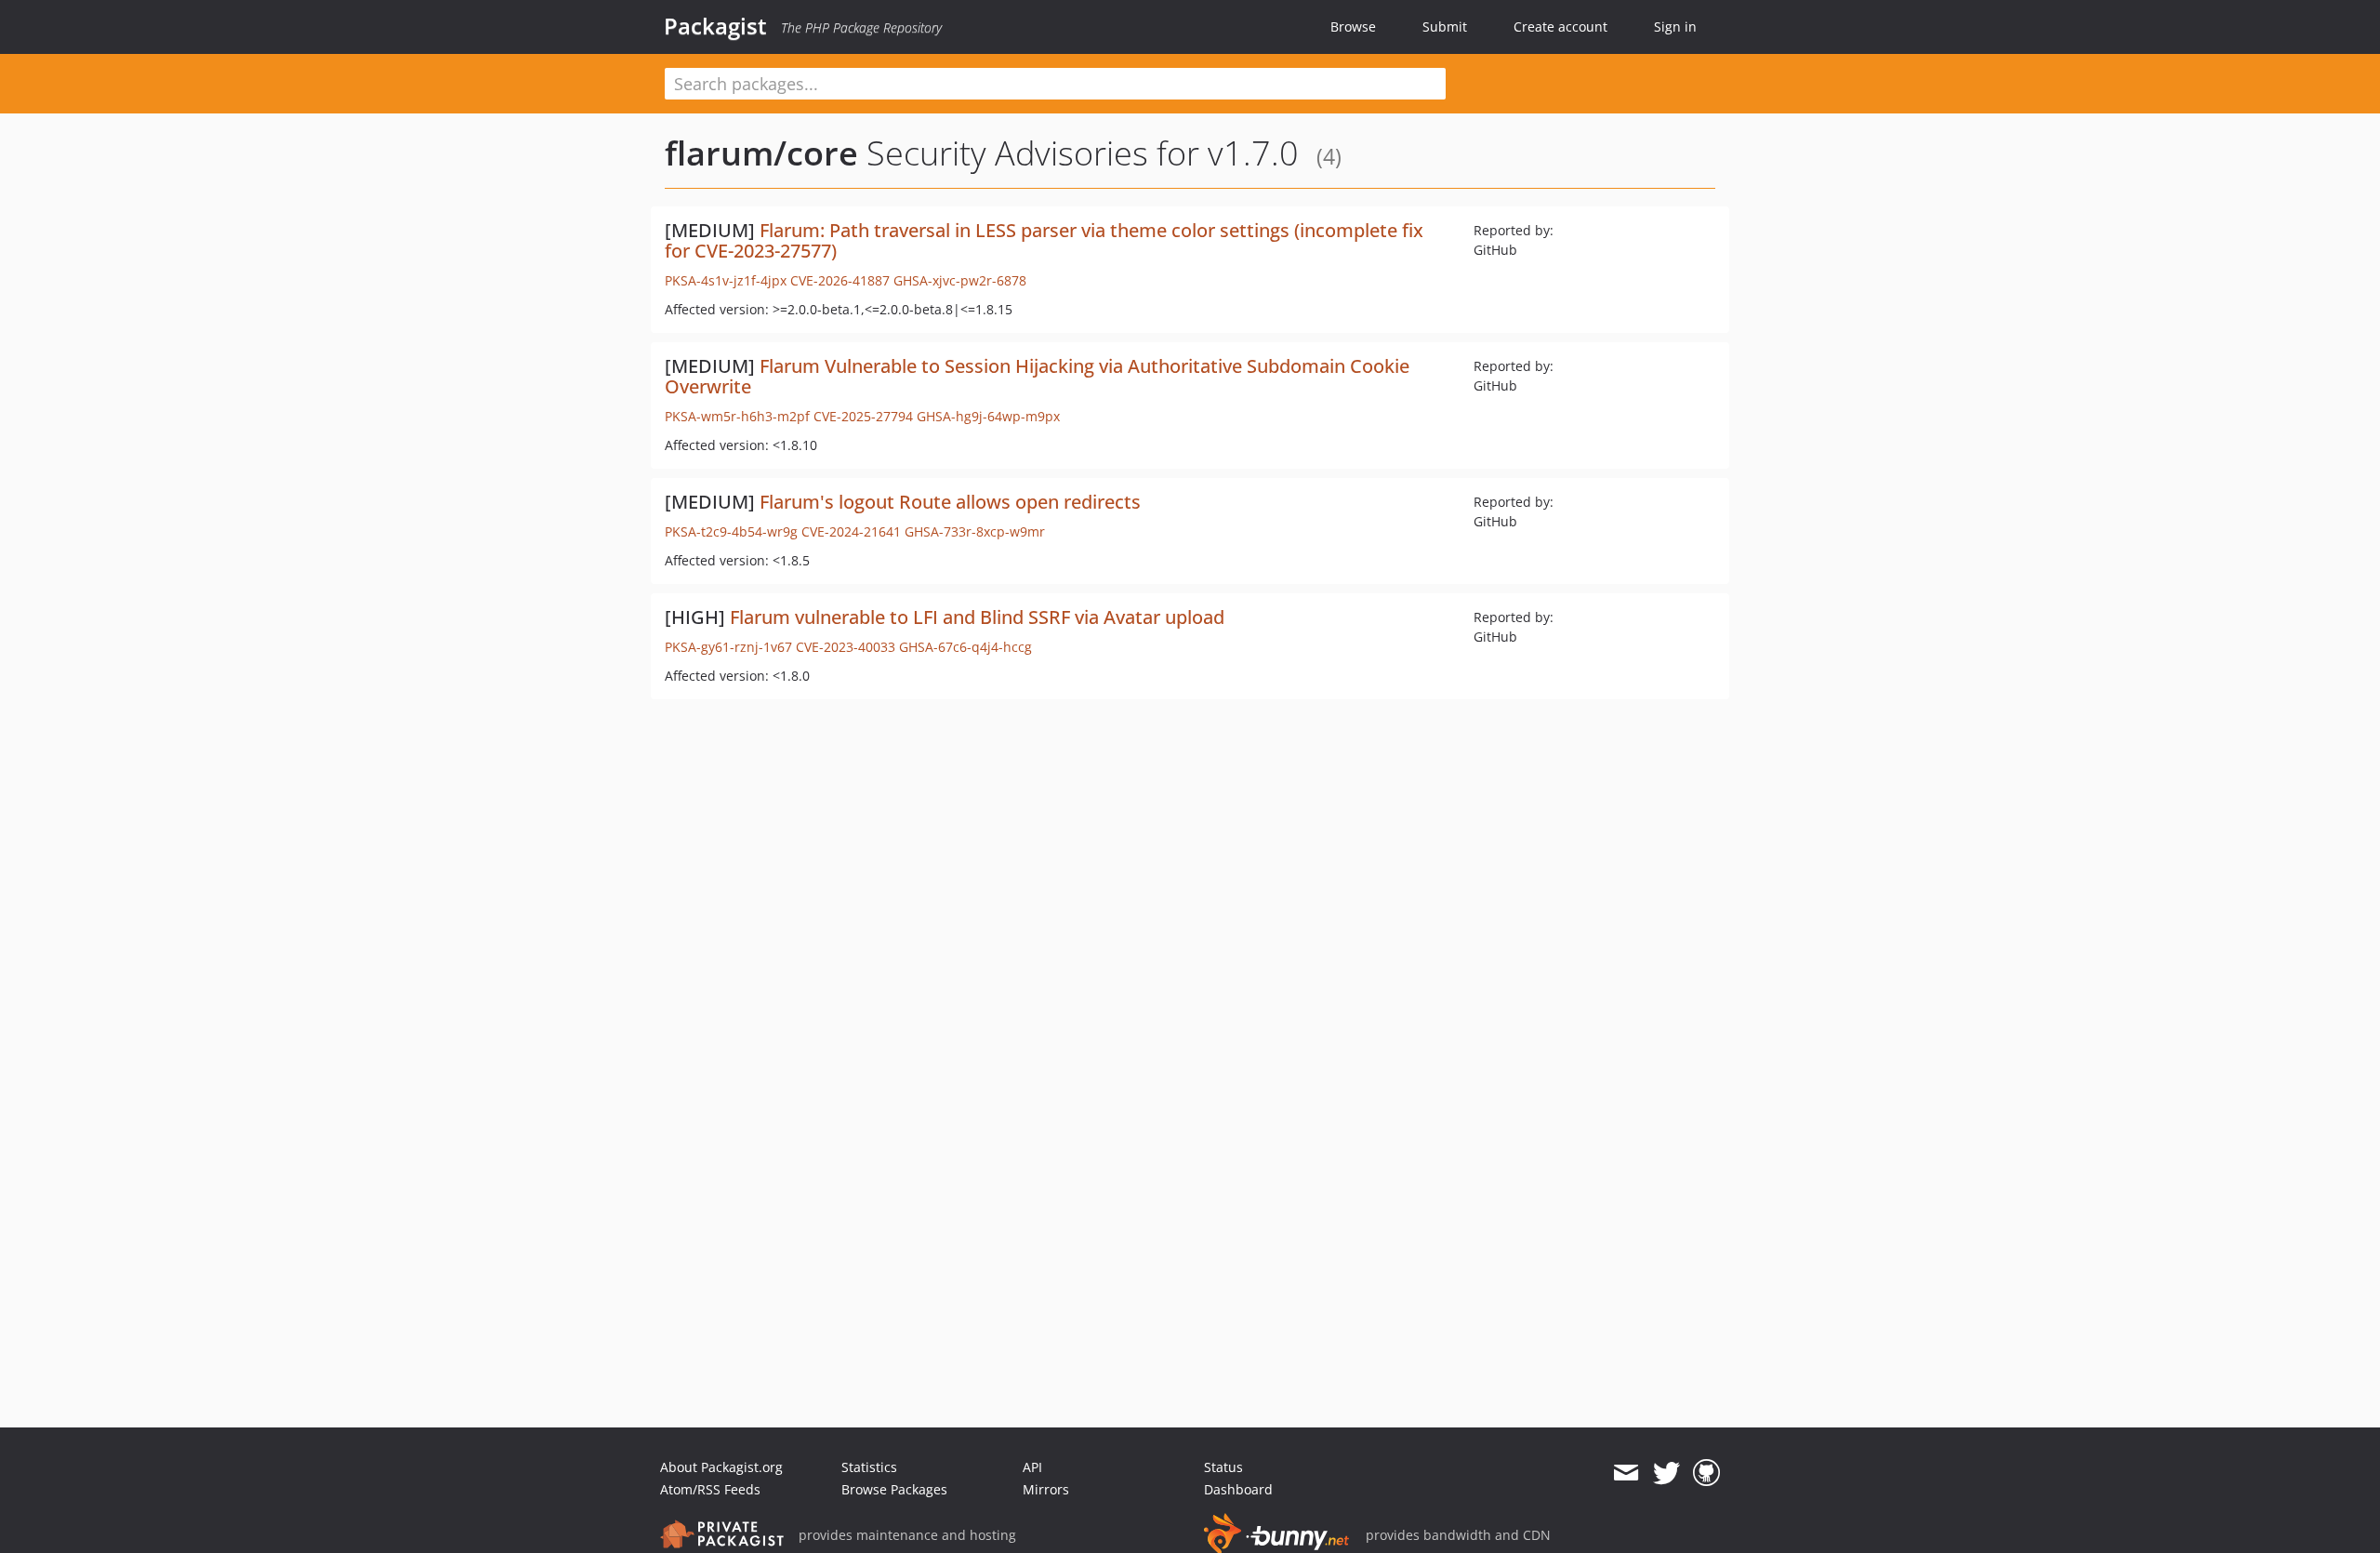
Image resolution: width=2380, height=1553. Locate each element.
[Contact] (1626, 1473)
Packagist (715, 26)
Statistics (869, 1467)
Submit (1445, 27)
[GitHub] (1706, 1473)
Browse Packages (894, 1489)
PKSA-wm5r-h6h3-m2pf (737, 416)
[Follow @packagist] (1666, 1473)
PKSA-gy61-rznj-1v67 (728, 647)
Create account (1560, 27)
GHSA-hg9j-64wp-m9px (988, 416)
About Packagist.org (721, 1467)
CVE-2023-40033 (846, 647)
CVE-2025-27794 (863, 416)
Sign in (1675, 27)
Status (1223, 1467)
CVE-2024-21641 (851, 531)
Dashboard (1238, 1489)
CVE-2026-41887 (840, 280)
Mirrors (1046, 1489)
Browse (1353, 27)
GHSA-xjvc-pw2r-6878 (960, 280)
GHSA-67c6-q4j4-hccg (965, 647)
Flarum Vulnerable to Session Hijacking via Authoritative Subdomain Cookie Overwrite (1037, 376)
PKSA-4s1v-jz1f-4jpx (726, 280)
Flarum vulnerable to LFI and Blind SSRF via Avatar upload (977, 617)
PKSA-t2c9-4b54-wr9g (731, 531)
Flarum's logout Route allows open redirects (950, 502)
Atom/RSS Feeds (710, 1489)
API (1032, 1467)
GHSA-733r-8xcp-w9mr (975, 531)
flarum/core (761, 153)
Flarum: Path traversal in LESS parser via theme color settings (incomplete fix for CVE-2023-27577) (1044, 240)
